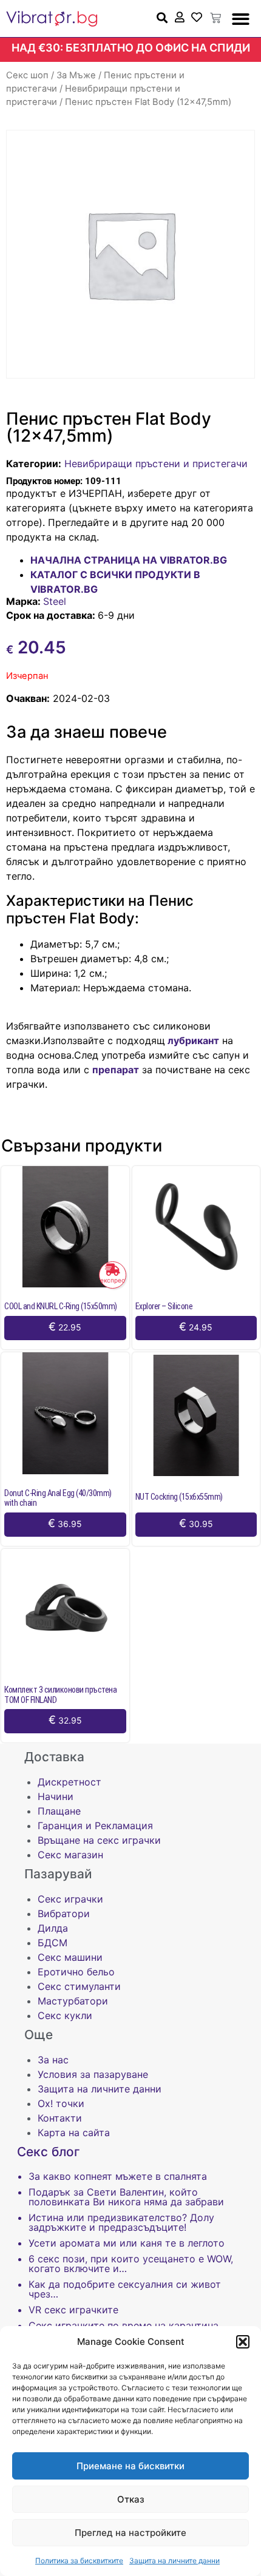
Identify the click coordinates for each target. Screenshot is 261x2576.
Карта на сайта (74, 2133)
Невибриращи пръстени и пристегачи (156, 464)
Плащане (59, 1811)
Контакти (60, 2118)
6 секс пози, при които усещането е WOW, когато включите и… (131, 2264)
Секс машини (70, 1957)
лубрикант (192, 1040)
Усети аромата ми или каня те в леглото (127, 2243)
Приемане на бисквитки (130, 2466)
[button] (243, 2342)
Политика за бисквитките (79, 2561)
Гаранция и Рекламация (95, 1826)
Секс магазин (70, 1855)
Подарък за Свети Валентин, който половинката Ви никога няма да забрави (126, 2197)
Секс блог (49, 2152)
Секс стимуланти (79, 1986)
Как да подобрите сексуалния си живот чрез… (125, 2289)
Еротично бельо (76, 1972)
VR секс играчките (73, 2310)
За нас (53, 2060)
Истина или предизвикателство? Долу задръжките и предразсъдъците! (121, 2222)
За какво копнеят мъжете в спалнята (118, 2176)
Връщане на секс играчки (99, 1840)
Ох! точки (61, 2103)
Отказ (131, 2499)
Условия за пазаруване (93, 2074)
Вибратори (64, 1913)
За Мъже (76, 75)
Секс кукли (65, 2015)
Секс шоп (27, 75)
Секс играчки (70, 1899)
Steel (55, 601)
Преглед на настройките (130, 2533)
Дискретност (69, 1782)
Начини (56, 1796)
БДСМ (53, 1943)
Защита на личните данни (175, 2561)
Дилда (53, 1928)
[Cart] (215, 18)
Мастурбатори (73, 2001)
